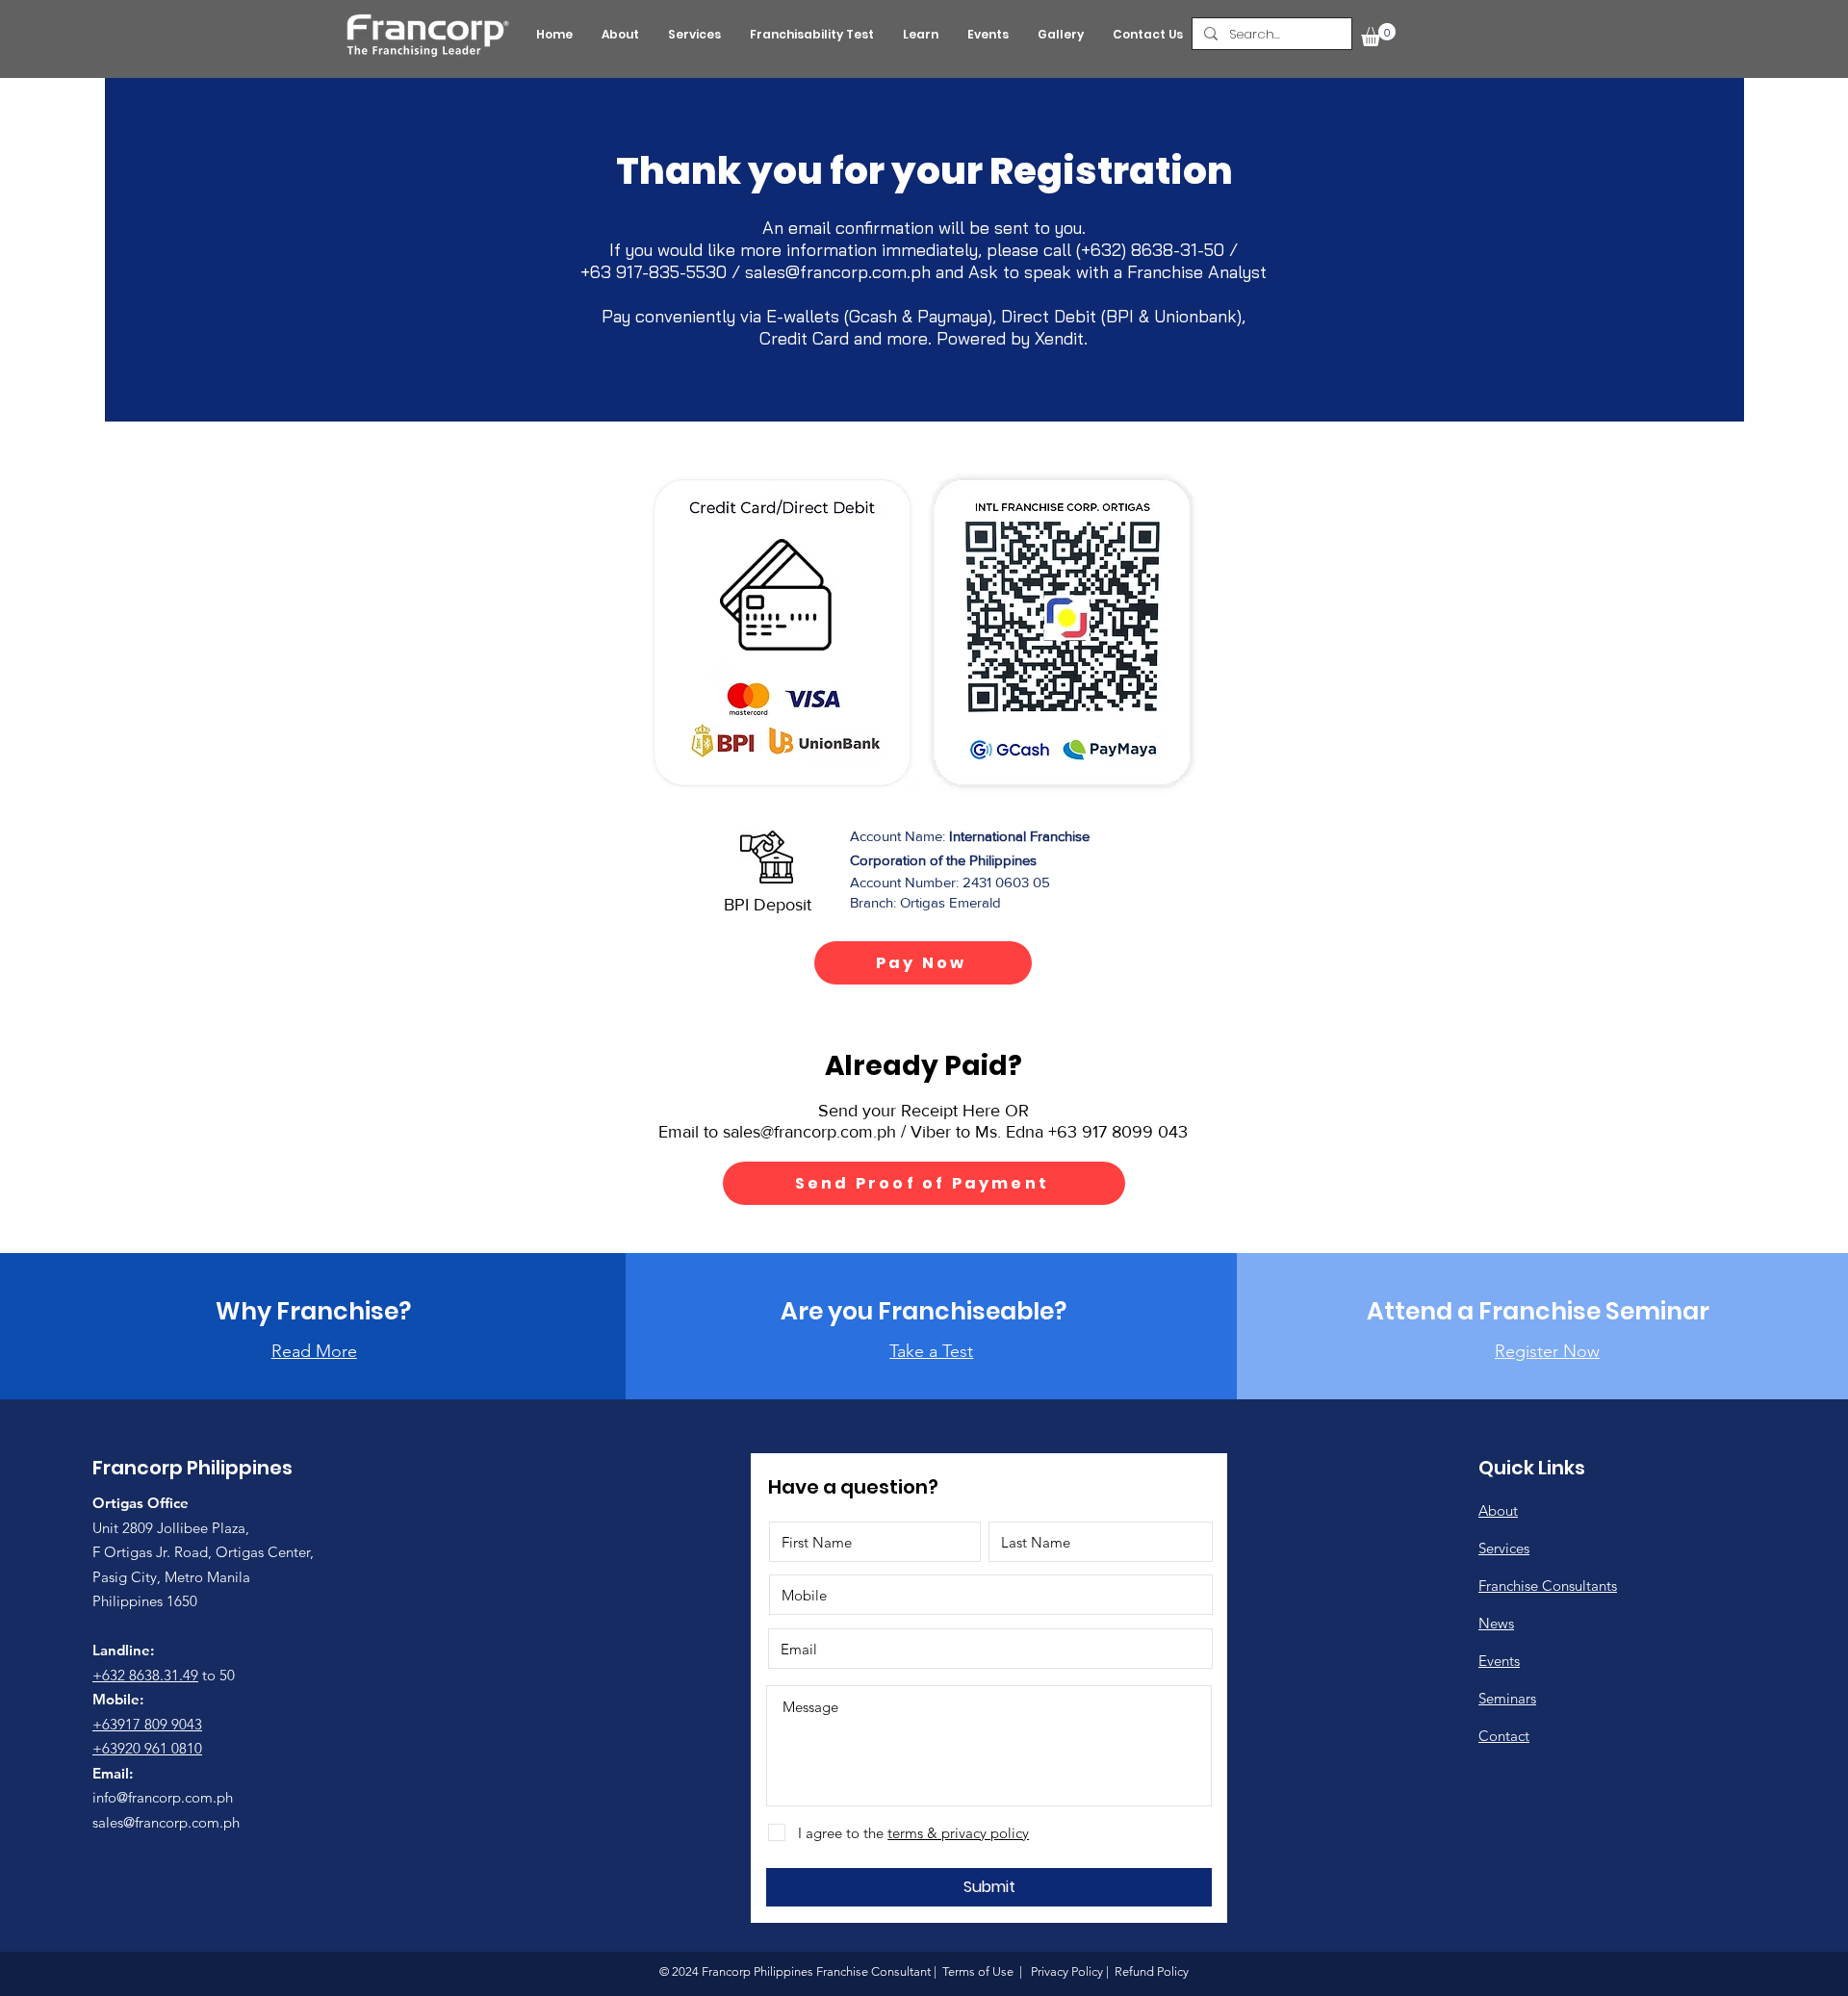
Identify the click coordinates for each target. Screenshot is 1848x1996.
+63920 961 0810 (147, 1748)
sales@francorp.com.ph (838, 272)
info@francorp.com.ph (163, 1797)
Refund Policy (1150, 1971)
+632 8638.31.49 (145, 1675)
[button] (1378, 35)
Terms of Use (978, 1971)
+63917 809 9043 (147, 1724)
